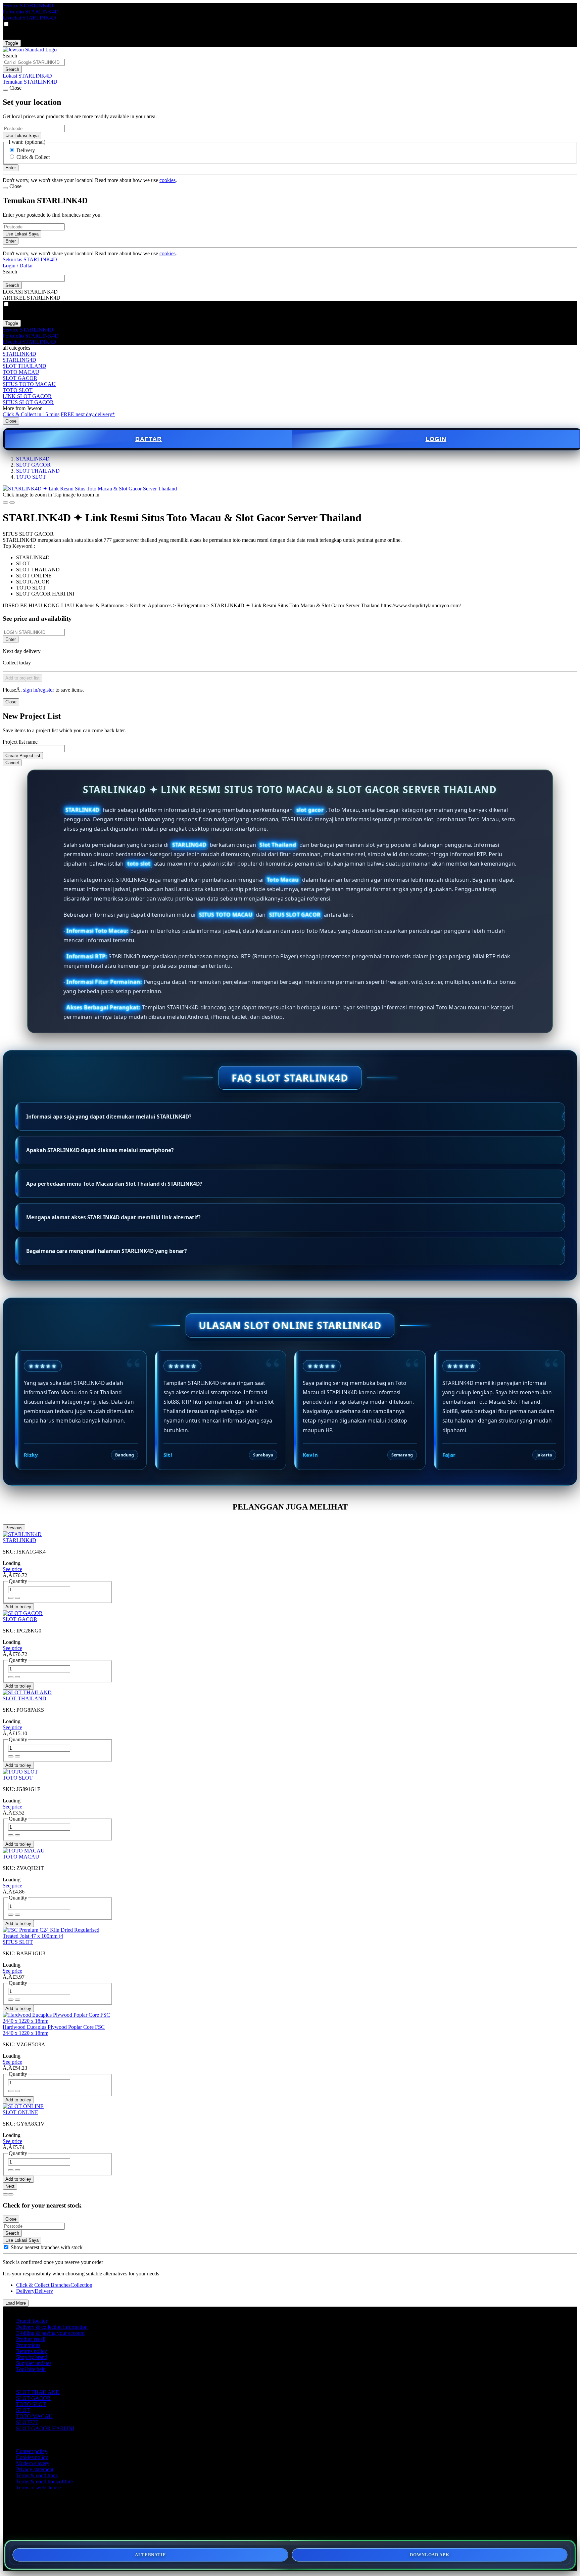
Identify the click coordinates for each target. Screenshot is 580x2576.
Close (11, 421)
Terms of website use (38, 2487)
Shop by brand (32, 2357)
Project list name (20, 742)
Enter (11, 639)
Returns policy (32, 2351)
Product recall (31, 2339)
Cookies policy (32, 2457)
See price (12, 1569)
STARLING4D (19, 360)
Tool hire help (31, 2369)
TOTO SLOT (18, 390)
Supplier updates (34, 2363)
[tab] (5, 2194)
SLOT (23, 2410)
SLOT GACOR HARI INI (45, 2428)
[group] (6, 2247)
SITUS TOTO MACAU (29, 384)
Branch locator (32, 2321)
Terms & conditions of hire (44, 2481)
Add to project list (22, 678)
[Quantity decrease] (17, 1598)
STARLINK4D (19, 354)
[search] (34, 62)
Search (10, 56)
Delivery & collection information (52, 2327)
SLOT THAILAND (25, 366)
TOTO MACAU (21, 372)
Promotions (28, 2345)
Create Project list (23, 756)
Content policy (32, 2451)
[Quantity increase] (11, 1598)
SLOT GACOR (20, 378)
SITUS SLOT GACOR (28, 402)
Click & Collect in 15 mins (31, 414)
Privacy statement (35, 2469)
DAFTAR (149, 439)
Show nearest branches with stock (47, 2247)
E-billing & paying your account (50, 2333)
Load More (16, 2303)
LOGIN (436, 439)
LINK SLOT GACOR (27, 396)
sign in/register (39, 690)
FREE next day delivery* (88, 414)
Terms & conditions (37, 2475)
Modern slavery (33, 2463)
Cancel (12, 763)
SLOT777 (27, 2422)
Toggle (12, 43)
